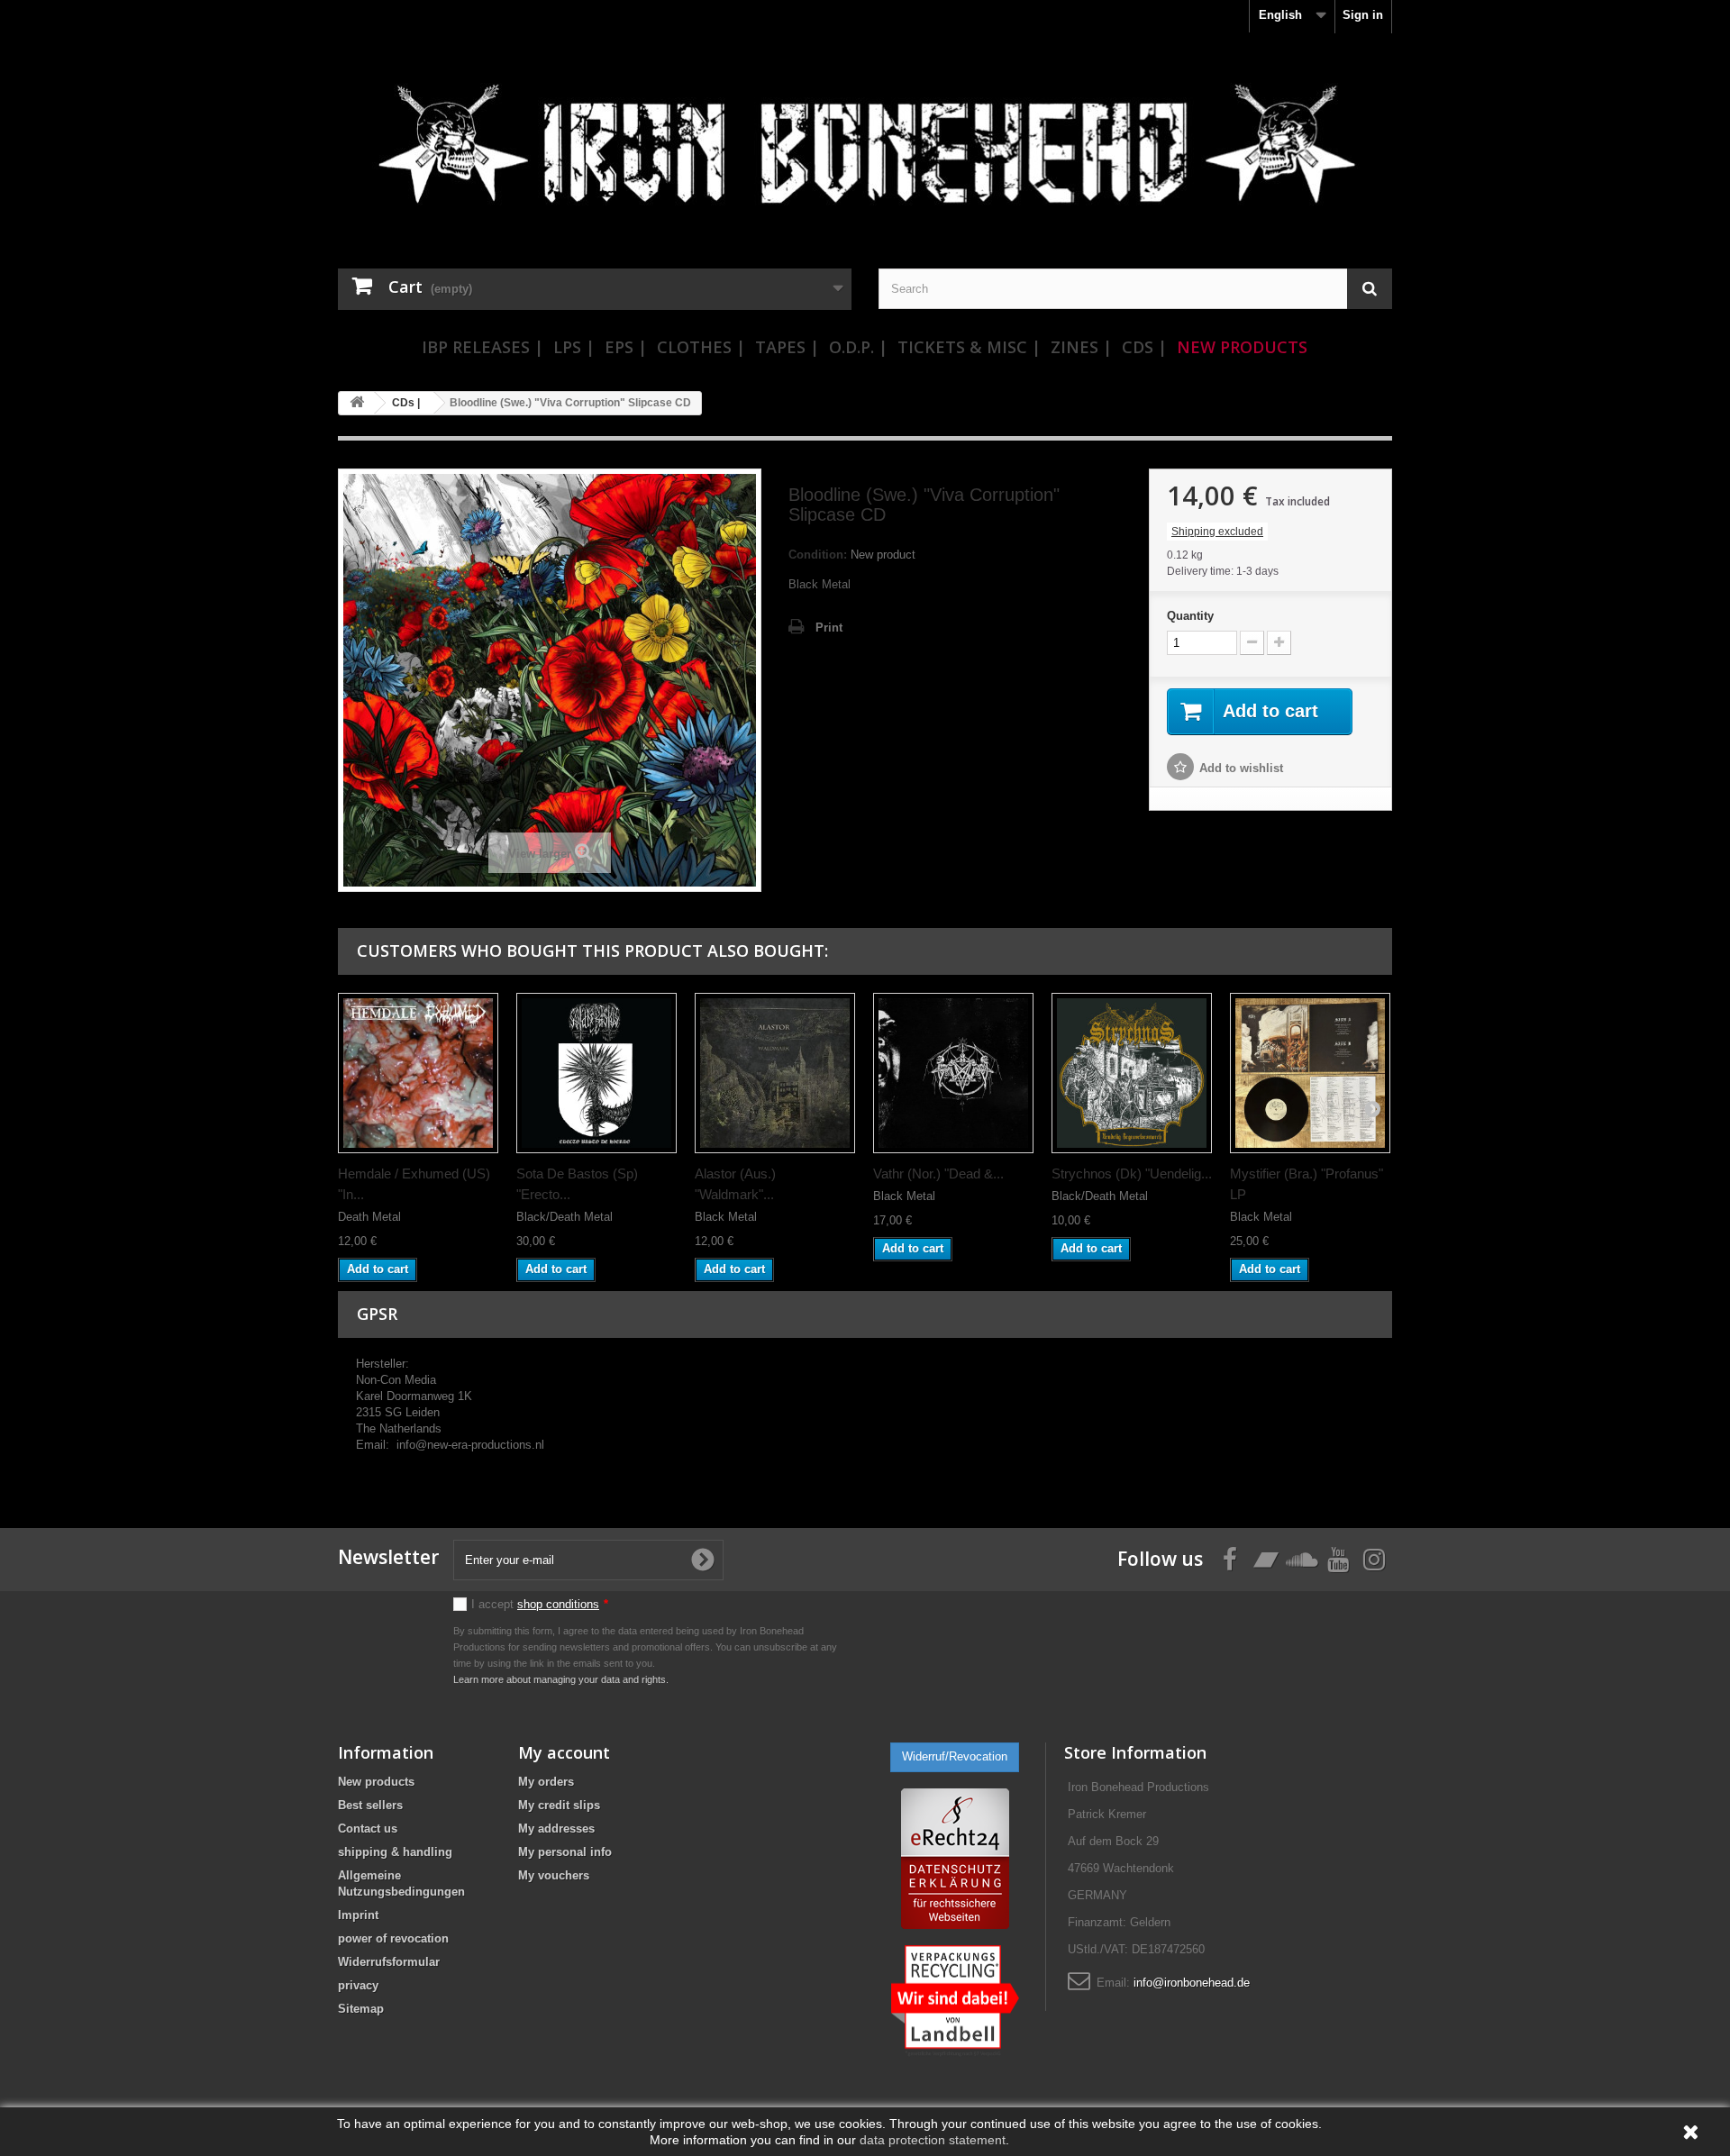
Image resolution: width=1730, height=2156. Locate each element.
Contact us (368, 1829)
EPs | (626, 347)
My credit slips (559, 1805)
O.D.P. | (858, 347)
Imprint (358, 1915)
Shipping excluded (1217, 532)
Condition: (818, 555)
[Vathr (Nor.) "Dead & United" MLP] (953, 1073)
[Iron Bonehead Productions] (865, 153)
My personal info (565, 1852)
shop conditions (558, 1604)
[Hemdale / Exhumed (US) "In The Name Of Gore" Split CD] (418, 1073)
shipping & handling (395, 1852)
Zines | (1081, 347)
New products (376, 1782)
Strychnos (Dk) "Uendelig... (1132, 1174)
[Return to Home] (357, 403)
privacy (358, 1985)
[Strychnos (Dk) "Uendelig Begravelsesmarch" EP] (1132, 1073)
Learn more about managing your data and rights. (561, 1679)
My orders (546, 1782)
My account (564, 1752)
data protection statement (933, 2140)
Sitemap (361, 2009)
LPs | (574, 347)
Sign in (1363, 15)
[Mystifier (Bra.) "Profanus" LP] (1310, 1073)
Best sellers (370, 1805)
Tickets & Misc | (969, 347)
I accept (540, 1604)
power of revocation (393, 1938)
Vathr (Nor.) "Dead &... (938, 1174)
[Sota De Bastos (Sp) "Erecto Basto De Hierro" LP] (596, 1073)
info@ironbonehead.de (1192, 1983)
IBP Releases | (483, 347)
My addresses (556, 1829)
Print (829, 628)
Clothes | (701, 347)
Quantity (1190, 616)
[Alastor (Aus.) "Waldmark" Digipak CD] (775, 1073)
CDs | (1144, 347)
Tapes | (787, 347)
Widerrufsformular (389, 1962)
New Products (1242, 347)
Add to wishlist (1241, 768)
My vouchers (554, 1875)
